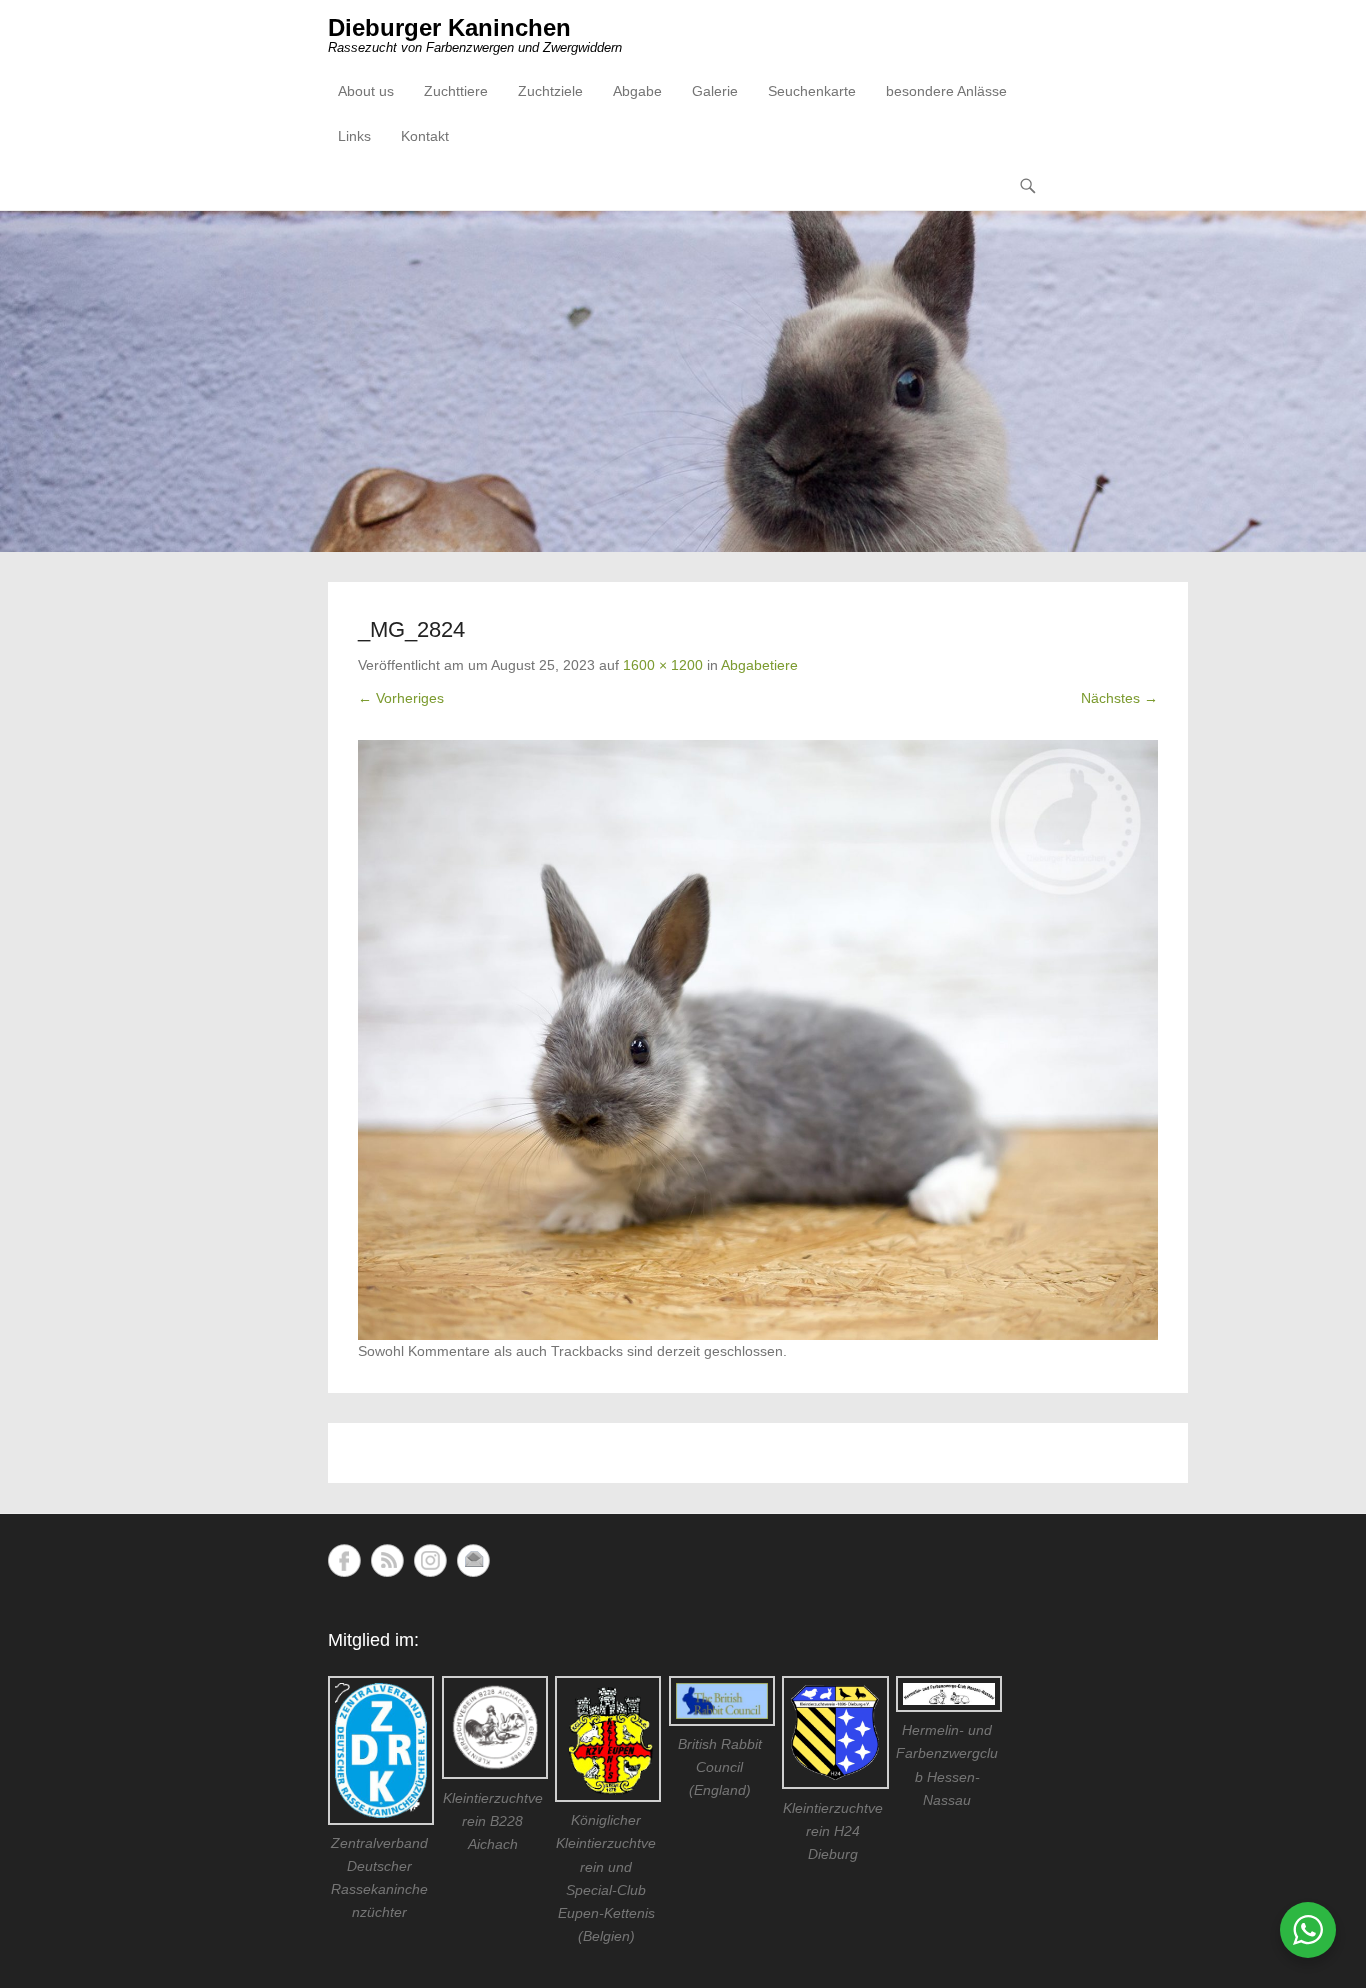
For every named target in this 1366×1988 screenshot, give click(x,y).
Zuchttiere (456, 91)
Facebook (344, 1560)
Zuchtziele (550, 91)
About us (366, 91)
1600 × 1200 (663, 665)
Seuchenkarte (812, 91)
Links (354, 136)
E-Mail (473, 1560)
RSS (387, 1560)
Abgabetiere (759, 665)
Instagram (430, 1560)
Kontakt (425, 136)
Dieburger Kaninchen (449, 27)
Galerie (715, 91)
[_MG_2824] (758, 1040)
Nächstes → (1119, 698)
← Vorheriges (401, 698)
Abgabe (637, 91)
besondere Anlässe (946, 91)
